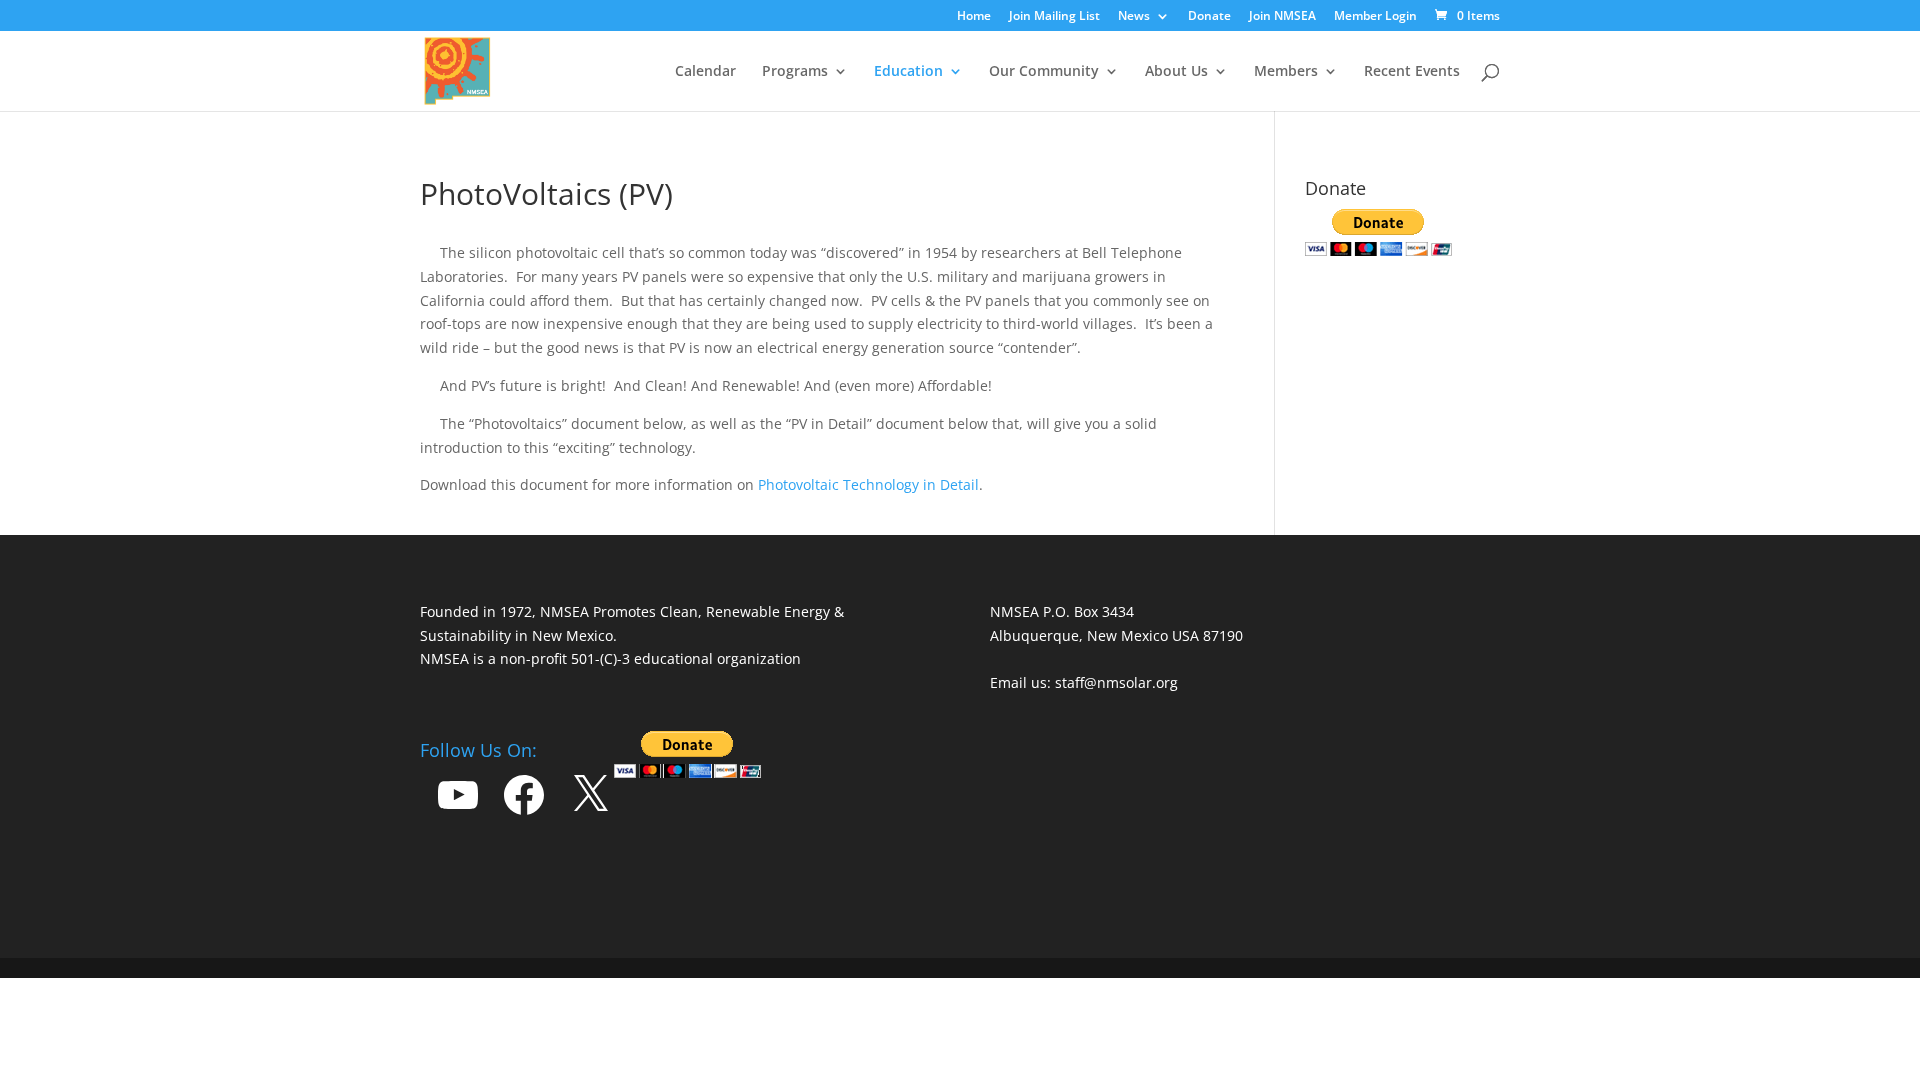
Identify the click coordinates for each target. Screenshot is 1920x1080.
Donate (1209, 17)
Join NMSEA (1282, 17)
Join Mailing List (1054, 17)
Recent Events (1412, 72)
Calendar (705, 72)
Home (974, 17)
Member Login (1375, 17)
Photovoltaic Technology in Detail (868, 484)
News (1134, 17)
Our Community (1044, 72)
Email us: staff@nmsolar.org (1084, 682)
